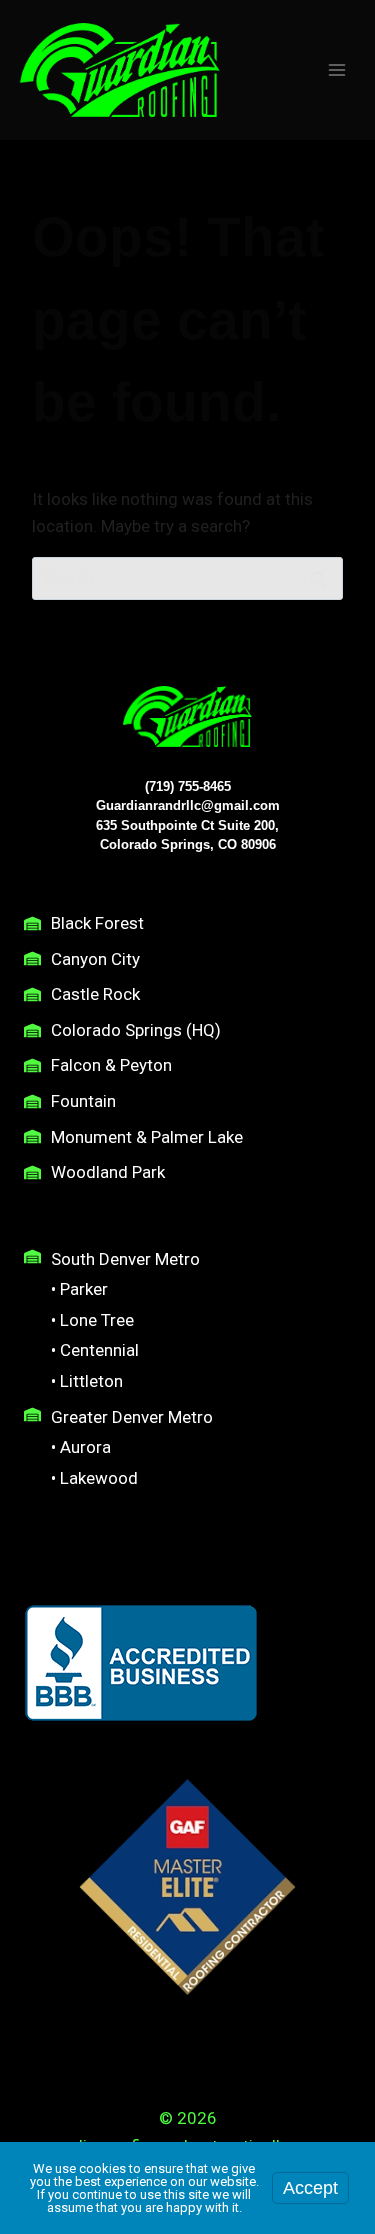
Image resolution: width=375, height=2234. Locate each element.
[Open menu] (336, 69)
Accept (310, 2188)
